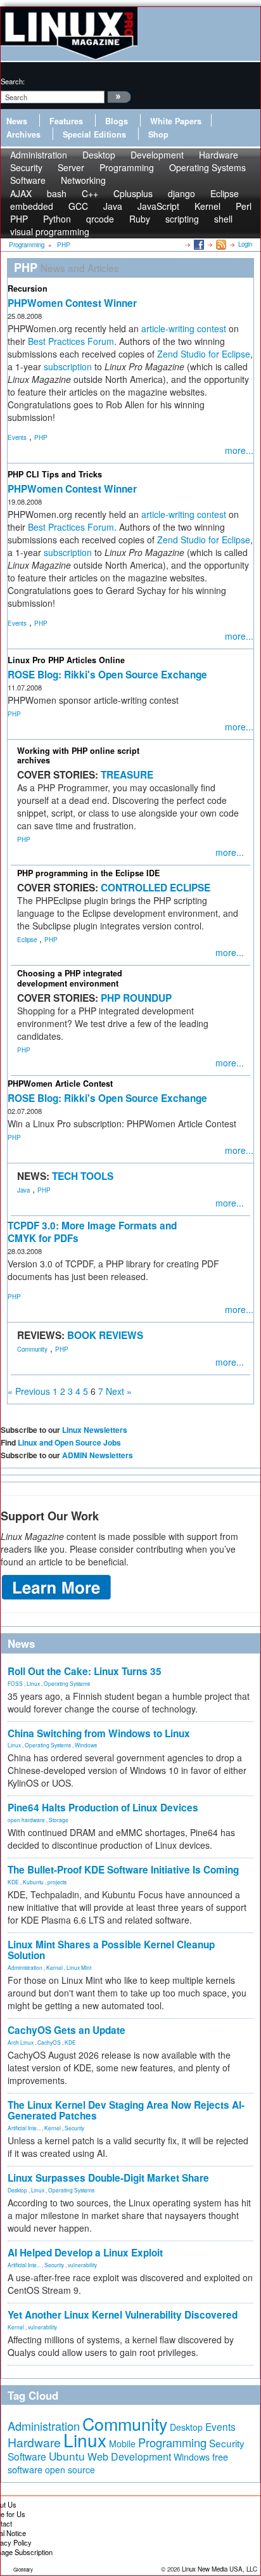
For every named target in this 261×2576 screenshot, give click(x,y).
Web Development (129, 2456)
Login (245, 244)
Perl (244, 206)
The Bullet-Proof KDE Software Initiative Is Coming (123, 1870)
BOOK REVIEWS (105, 1335)
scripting (182, 219)
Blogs (117, 121)
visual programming (50, 231)
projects (57, 1882)
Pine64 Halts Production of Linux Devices (103, 1808)
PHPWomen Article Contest (60, 1084)
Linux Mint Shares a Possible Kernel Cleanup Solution (111, 1950)
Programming (127, 167)
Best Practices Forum (71, 341)
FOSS (15, 1683)
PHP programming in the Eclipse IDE (88, 873)
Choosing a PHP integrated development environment (70, 978)
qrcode (100, 219)
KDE (13, 1882)
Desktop (17, 2190)
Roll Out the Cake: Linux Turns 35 (85, 1671)
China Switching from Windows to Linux (99, 1733)
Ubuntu (67, 2456)
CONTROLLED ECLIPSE (156, 888)
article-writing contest (184, 328)
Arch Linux (21, 2042)
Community (32, 1349)
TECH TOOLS (83, 1176)
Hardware (34, 2442)
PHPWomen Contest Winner (72, 303)
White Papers (176, 121)
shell (223, 219)
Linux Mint (79, 1967)
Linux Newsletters (95, 1430)
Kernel (54, 1967)
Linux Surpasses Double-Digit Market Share (108, 2178)
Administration (25, 1967)
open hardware (26, 1820)
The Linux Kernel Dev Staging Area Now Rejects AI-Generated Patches (126, 2110)
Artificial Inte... (24, 2128)
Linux (33, 1683)
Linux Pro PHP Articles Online (66, 660)
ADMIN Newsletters (98, 1455)
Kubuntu (33, 1882)
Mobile (122, 2443)
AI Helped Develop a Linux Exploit (85, 2253)
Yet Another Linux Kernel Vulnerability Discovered (123, 2315)
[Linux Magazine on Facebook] (198, 244)
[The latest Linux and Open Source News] (220, 244)
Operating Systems (207, 167)
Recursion (28, 288)
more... (239, 450)
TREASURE (127, 775)
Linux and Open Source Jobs (69, 1442)
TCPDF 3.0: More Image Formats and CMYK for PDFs (92, 1232)
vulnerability (82, 2265)
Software (28, 180)
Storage (59, 1820)
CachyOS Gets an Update (67, 2030)
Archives (23, 134)
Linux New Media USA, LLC (220, 2569)
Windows (86, 1745)
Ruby (140, 219)
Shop (158, 134)
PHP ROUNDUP (136, 998)
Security (74, 2128)
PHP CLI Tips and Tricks (55, 474)
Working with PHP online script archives (78, 755)
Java (23, 1190)
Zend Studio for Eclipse (204, 354)
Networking (83, 180)
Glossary (23, 2569)
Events (17, 437)
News (17, 121)
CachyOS (49, 2042)
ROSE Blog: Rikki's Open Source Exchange (107, 675)
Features (66, 121)
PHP (41, 437)
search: (13, 81)
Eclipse (27, 940)
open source (70, 2469)
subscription (68, 366)
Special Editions (94, 134)
